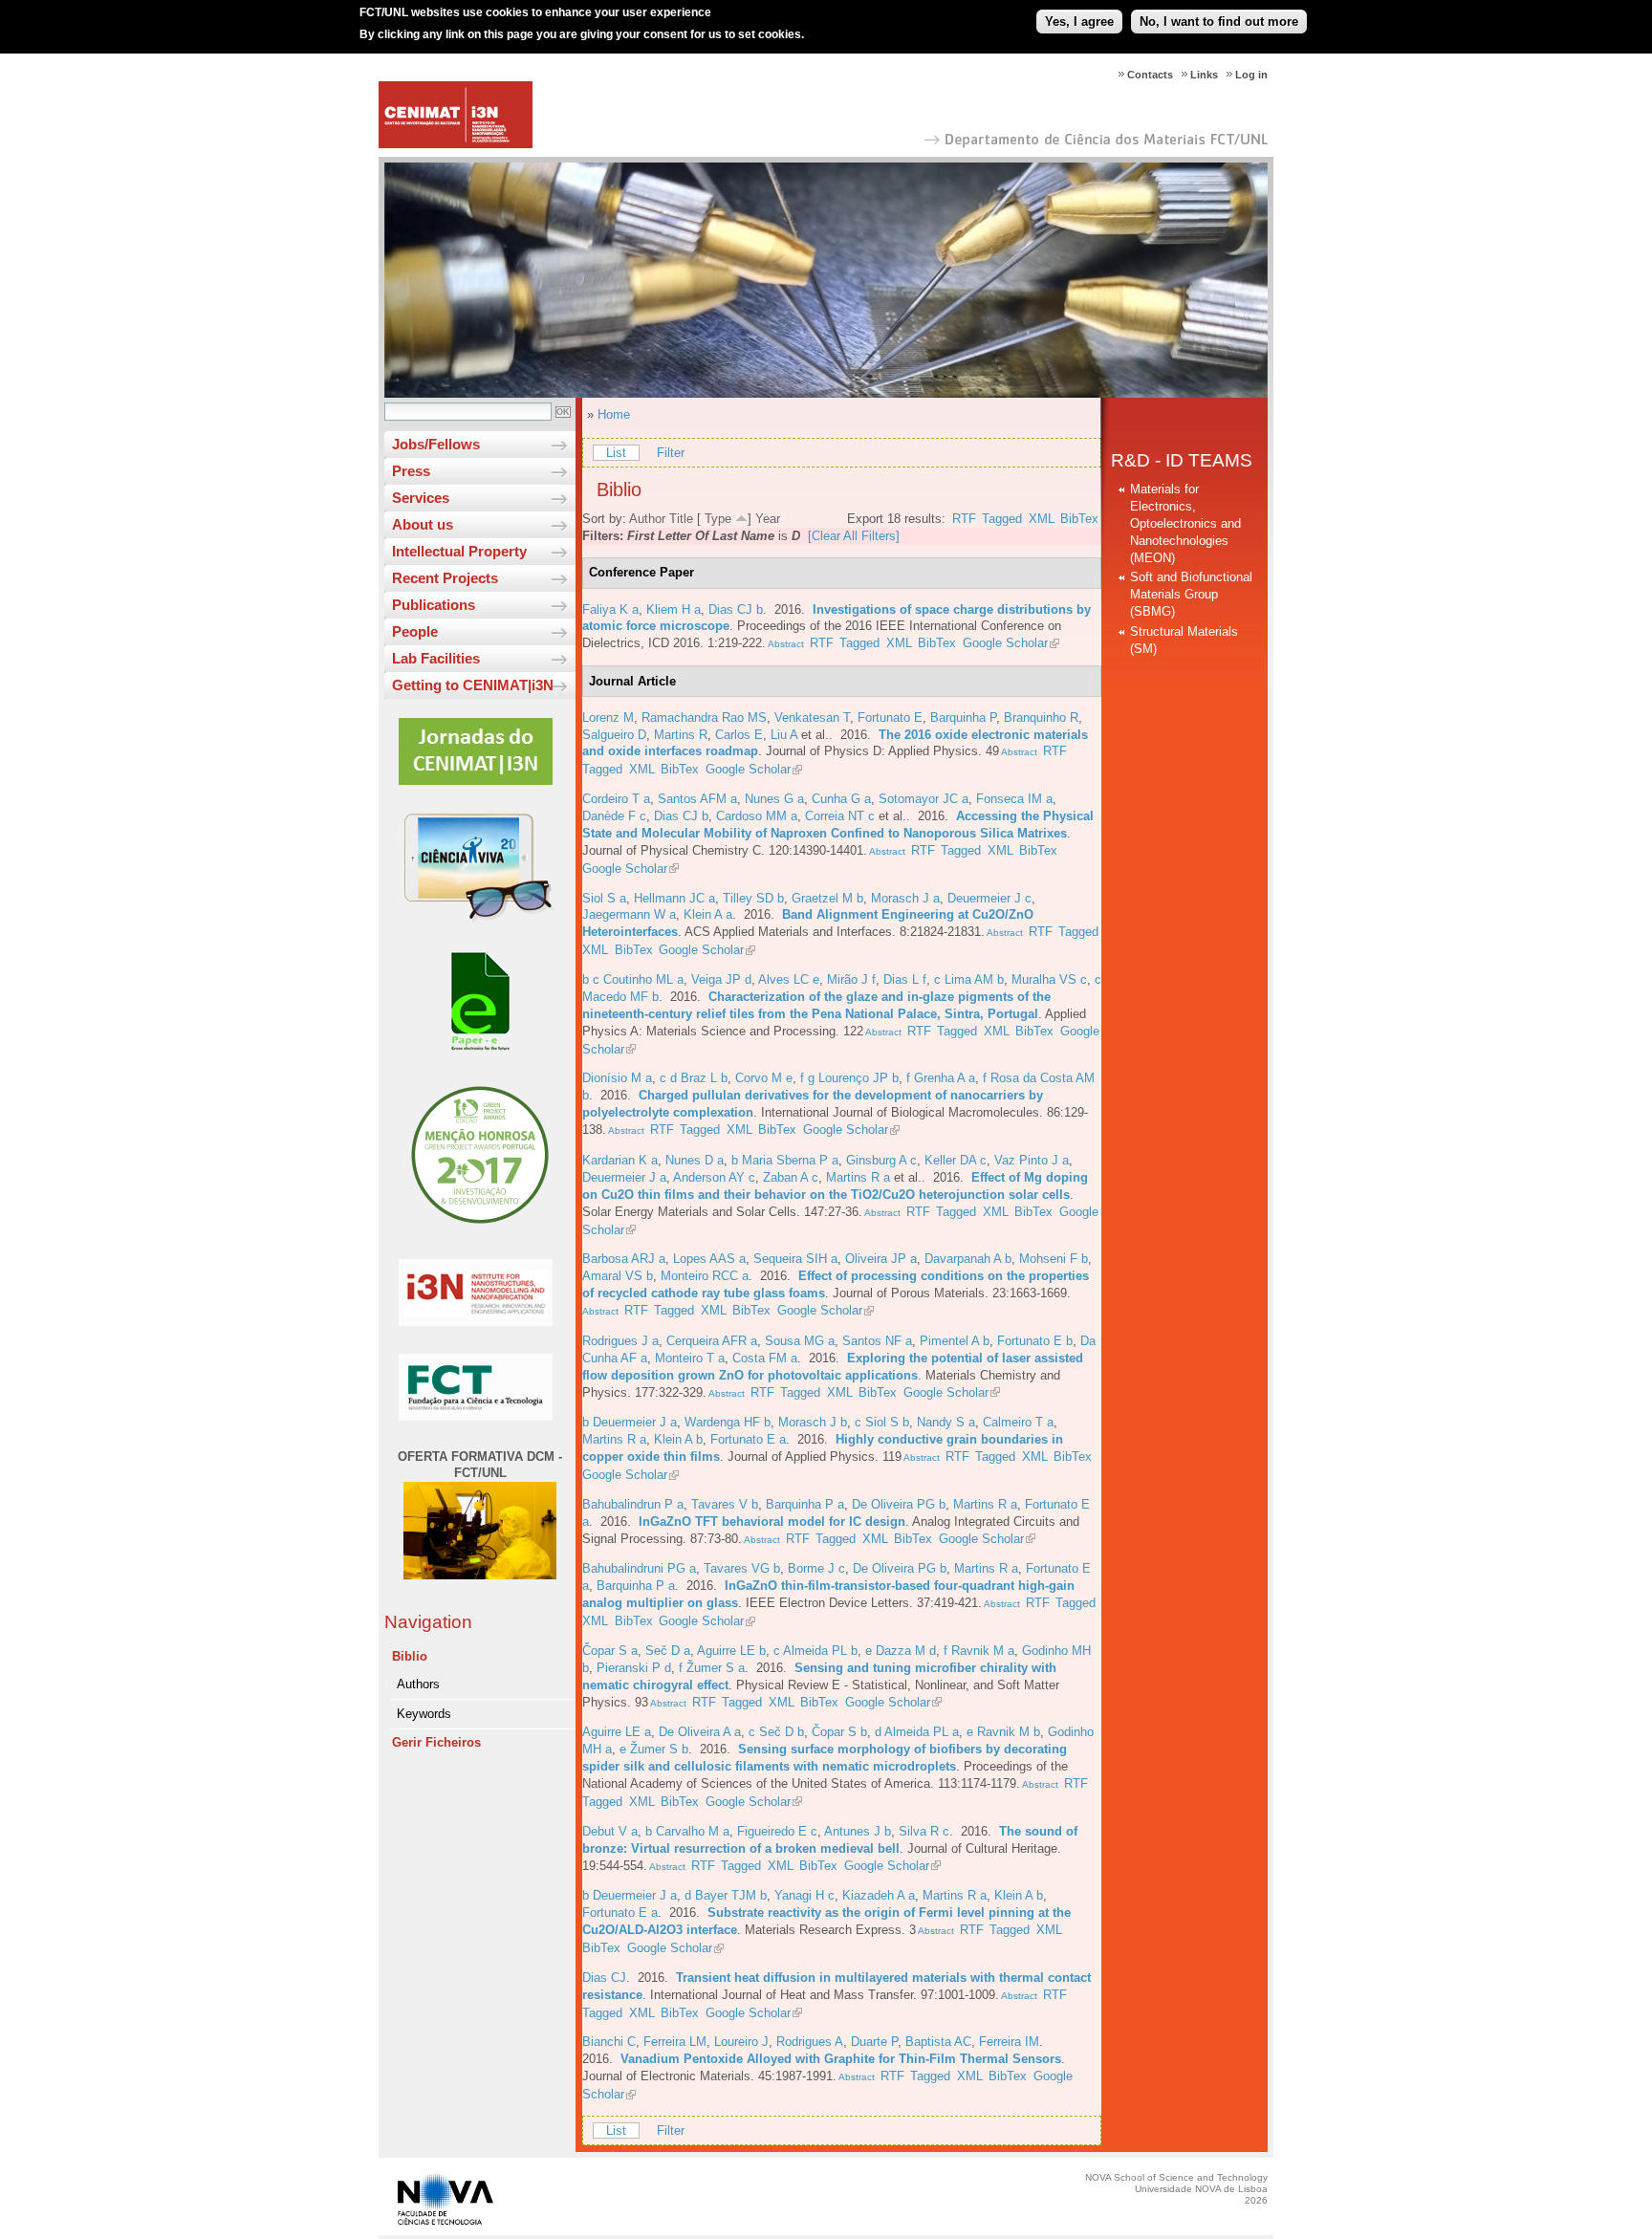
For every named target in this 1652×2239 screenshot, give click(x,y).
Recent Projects (445, 578)
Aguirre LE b (731, 1651)
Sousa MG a (800, 1341)
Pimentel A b (955, 1341)
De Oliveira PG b (899, 1504)
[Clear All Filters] (854, 536)
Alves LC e (789, 979)
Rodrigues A (810, 2042)
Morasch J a (905, 898)
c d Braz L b (694, 1078)
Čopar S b (839, 1732)
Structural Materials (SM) (1184, 640)
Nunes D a (695, 1160)
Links (1204, 75)
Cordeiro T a (616, 799)
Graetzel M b (827, 898)
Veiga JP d (721, 979)
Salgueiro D (614, 735)
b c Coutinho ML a (633, 979)
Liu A (784, 735)
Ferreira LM (675, 2042)
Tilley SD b (753, 898)
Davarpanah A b (968, 1259)
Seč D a (668, 1651)
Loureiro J (741, 2042)
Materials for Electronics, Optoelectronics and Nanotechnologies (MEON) (1185, 523)
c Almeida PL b (815, 1651)
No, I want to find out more (1219, 22)
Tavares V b (725, 1504)
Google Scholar (1005, 643)
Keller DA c (956, 1160)
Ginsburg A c (881, 1160)
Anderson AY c (714, 1177)
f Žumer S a (712, 1668)
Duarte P (874, 2042)
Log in (1251, 75)
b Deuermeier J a (630, 1422)
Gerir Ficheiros (436, 1742)
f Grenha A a (941, 1078)
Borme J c (816, 1568)
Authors (418, 1684)
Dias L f (905, 979)
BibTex (1079, 519)
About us (423, 524)
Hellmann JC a (674, 898)
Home (614, 414)
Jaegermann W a (629, 914)
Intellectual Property (459, 551)
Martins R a (858, 1177)
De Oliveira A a (700, 1732)
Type (718, 519)
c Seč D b (776, 1732)
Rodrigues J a (620, 1341)
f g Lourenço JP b (849, 1078)
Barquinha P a (805, 1504)
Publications (434, 605)
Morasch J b (813, 1422)
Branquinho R (1041, 717)
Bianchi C (609, 2042)
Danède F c (614, 816)
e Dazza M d (901, 1651)
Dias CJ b (736, 609)
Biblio (410, 1656)
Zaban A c (791, 1177)
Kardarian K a (620, 1160)
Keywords (424, 1714)
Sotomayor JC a (924, 799)
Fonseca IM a (1014, 799)
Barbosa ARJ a (624, 1259)
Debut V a (610, 1831)
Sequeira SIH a (795, 1259)
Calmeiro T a (1018, 1422)
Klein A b (678, 1439)
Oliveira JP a (881, 1259)
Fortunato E (890, 717)
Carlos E (739, 735)
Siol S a (604, 898)
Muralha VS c (1049, 979)
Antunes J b (858, 1831)
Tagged (1002, 519)
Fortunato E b (1035, 1341)
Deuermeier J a (624, 1177)
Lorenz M (608, 717)
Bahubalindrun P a (633, 1504)
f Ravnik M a (979, 1651)
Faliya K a (610, 609)
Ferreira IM (1009, 2042)
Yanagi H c (804, 1895)
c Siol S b (882, 1422)
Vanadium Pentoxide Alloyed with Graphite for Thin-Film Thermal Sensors (841, 2059)
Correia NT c (840, 816)
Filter (671, 453)
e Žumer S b (654, 1749)
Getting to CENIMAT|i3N (473, 685)
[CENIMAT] (456, 144)
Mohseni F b (1054, 1259)
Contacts (1150, 75)
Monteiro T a (690, 1358)
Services (421, 498)
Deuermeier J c (989, 898)
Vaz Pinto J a (1032, 1160)
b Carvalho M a (687, 1831)
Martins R (681, 735)
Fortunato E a (748, 1439)
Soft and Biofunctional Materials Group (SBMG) (1191, 594)
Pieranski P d (634, 1668)
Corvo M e (764, 1078)
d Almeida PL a (917, 1732)
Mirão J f (851, 979)
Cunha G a (841, 799)
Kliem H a (674, 609)
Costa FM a (765, 1358)
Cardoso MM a (757, 816)
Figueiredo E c (777, 1831)
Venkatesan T (812, 717)
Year (768, 519)
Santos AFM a (697, 799)
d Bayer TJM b (726, 1895)
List (616, 453)
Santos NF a (877, 1341)
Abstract (785, 644)
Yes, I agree (1079, 22)
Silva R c (924, 1831)
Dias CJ (604, 1978)
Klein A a (708, 914)
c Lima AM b (969, 979)
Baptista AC (938, 2042)
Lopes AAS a (709, 1259)
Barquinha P (963, 717)
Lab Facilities (436, 658)
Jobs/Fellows (436, 444)
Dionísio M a (617, 1078)
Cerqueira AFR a (712, 1341)
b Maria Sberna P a (785, 1160)
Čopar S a (610, 1651)
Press (411, 471)
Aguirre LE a (617, 1732)
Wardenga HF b (728, 1422)
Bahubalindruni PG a (639, 1568)
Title (681, 519)
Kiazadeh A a (879, 1895)
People (415, 631)
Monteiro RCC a (705, 1276)
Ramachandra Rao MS (704, 717)
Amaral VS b (618, 1276)
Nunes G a (774, 799)
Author (647, 519)
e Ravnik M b (1003, 1732)
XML (1042, 519)
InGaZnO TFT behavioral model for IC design (772, 1522)
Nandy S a (946, 1422)
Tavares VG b (742, 1568)
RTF (964, 519)
